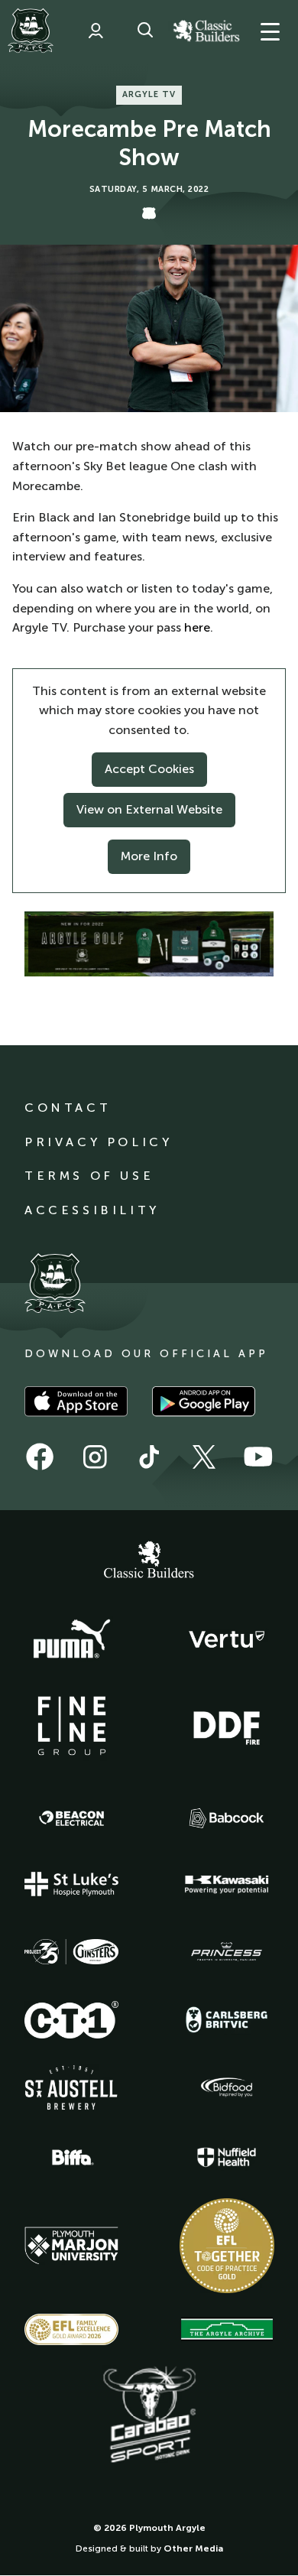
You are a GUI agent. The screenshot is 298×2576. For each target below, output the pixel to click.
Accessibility (92, 1210)
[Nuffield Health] (227, 2157)
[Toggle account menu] (96, 31)
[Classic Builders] (149, 1561)
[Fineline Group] (72, 1726)
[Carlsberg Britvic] (227, 2019)
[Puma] (72, 1639)
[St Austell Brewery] (72, 2087)
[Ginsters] (72, 1952)
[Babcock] (227, 1818)
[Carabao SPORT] (149, 2415)
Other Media (193, 2548)
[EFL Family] (72, 2329)
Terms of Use (89, 1176)
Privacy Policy (98, 1142)
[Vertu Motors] (227, 1639)
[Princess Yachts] (227, 1952)
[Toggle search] (145, 31)
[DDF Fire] (227, 1726)
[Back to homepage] (31, 31)
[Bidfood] (227, 2087)
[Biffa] (72, 2158)
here (197, 627)
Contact (68, 1108)
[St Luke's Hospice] (72, 1884)
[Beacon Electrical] (72, 1818)
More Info (149, 856)
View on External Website (149, 809)
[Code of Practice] (227, 2246)
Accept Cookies (149, 769)
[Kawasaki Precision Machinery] (227, 1884)
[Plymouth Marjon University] (72, 2246)
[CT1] (72, 2019)
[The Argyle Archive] (227, 2329)
